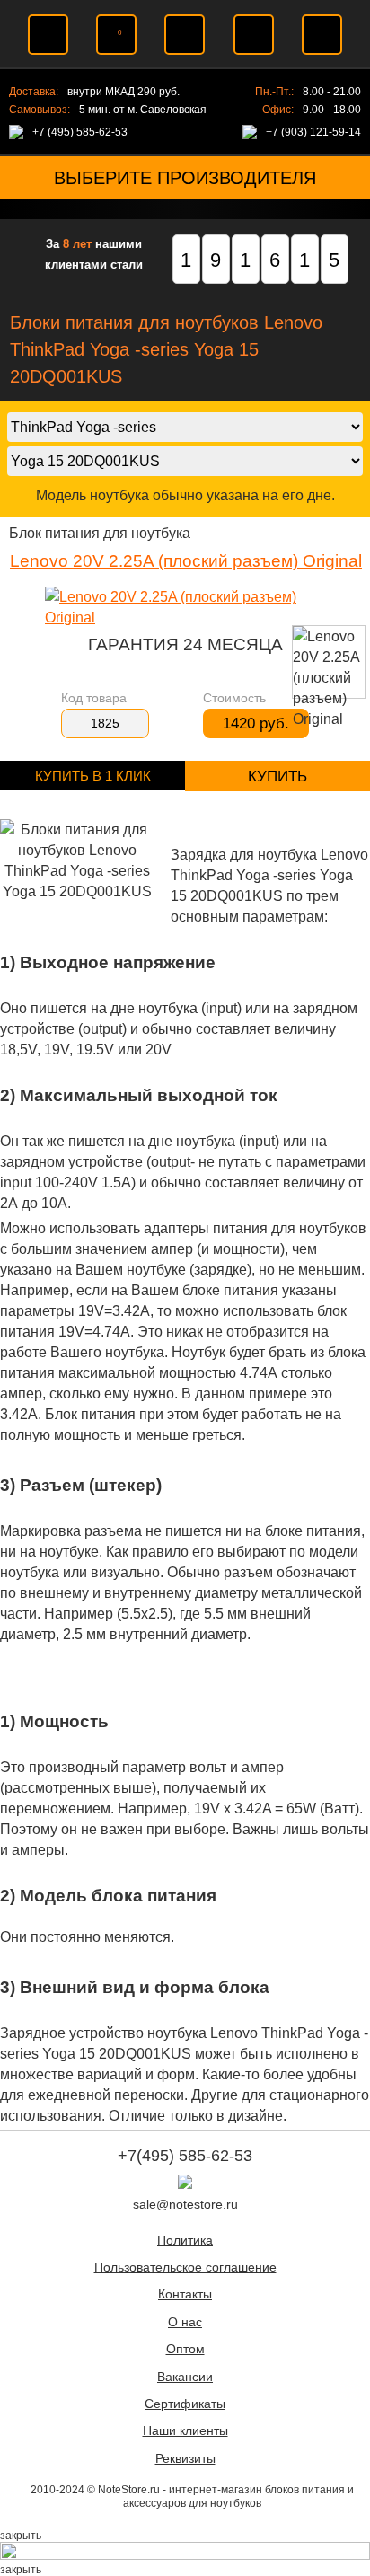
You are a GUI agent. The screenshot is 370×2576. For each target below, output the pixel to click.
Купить (277, 776)
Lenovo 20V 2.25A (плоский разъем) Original (186, 561)
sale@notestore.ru (185, 2205)
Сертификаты (185, 2404)
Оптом (185, 2349)
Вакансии (185, 2377)
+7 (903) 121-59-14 (313, 132)
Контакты (185, 2294)
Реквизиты (185, 2459)
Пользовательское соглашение (185, 2267)
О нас (185, 2322)
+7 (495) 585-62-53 (80, 132)
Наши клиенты (185, 2431)
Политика (185, 2241)
